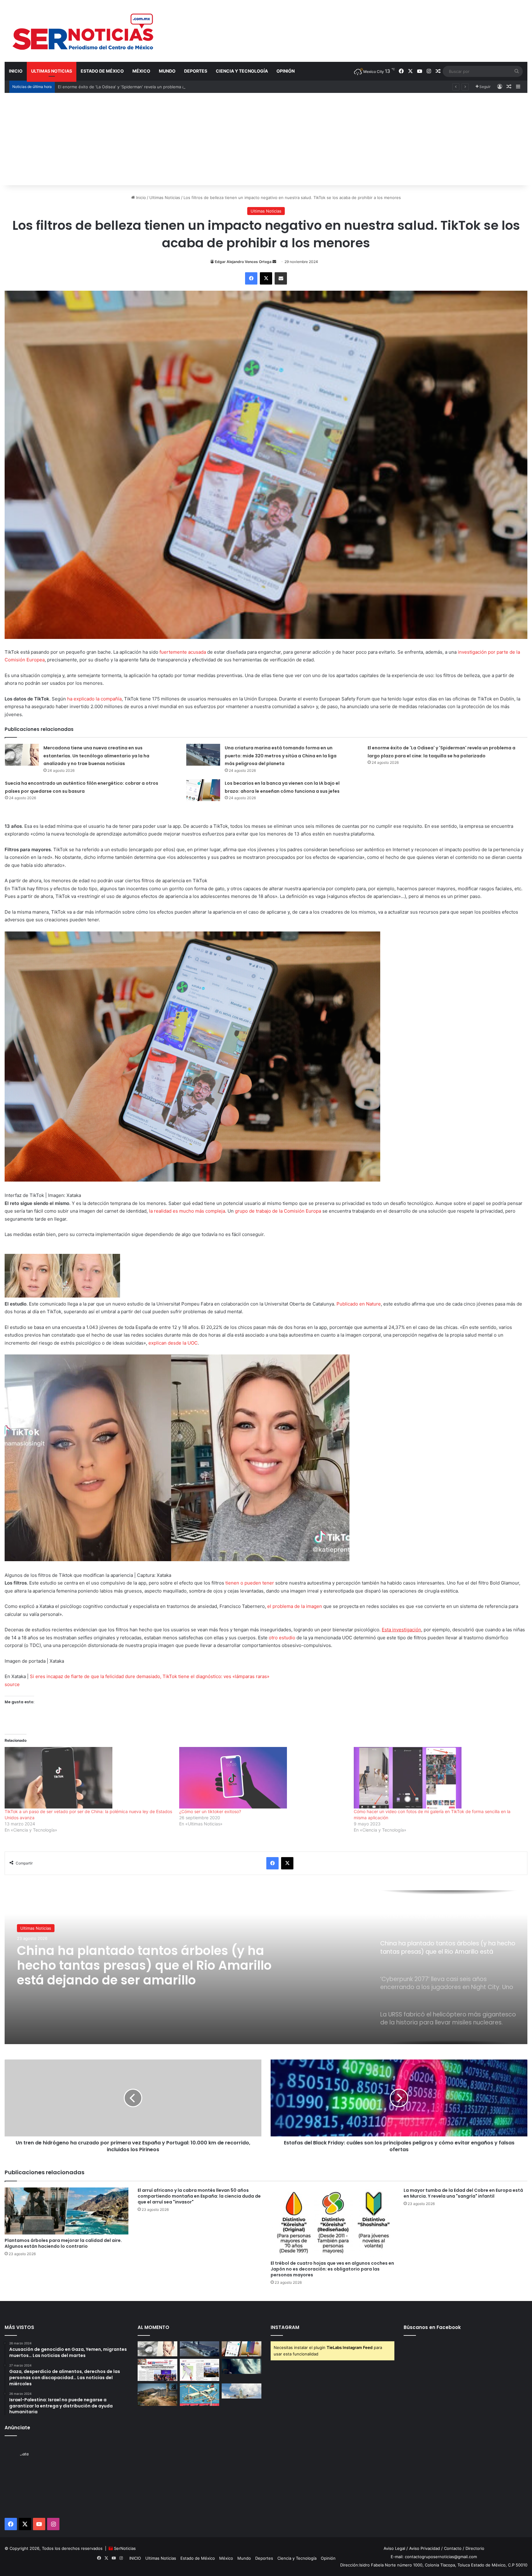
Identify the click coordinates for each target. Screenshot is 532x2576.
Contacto (453, 2548)
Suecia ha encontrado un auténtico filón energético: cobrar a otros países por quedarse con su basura (157, 87)
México (141, 71)
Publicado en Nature (359, 1304)
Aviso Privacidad (425, 2548)
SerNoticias (125, 2548)
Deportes (196, 71)
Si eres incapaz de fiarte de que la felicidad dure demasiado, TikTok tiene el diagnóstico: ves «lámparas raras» (150, 1676)
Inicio (140, 197)
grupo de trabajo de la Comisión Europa (278, 1211)
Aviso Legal (394, 2548)
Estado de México (102, 71)
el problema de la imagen (295, 1606)
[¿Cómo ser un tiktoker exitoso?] (263, 1778)
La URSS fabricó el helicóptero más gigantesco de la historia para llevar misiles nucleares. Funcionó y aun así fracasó (134, 1965)
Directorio (475, 2548)
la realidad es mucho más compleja (187, 1211)
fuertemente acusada (183, 652)
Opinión (286, 71)
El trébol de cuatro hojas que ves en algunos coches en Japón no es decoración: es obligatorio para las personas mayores (332, 2269)
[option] (266, 1967)
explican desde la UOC (173, 1343)
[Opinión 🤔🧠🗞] (200, 2370)
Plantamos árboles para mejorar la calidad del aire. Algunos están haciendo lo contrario (63, 2243)
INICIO (16, 71)
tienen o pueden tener (250, 1583)
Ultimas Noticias (52, 71)
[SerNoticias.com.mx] (83, 31)
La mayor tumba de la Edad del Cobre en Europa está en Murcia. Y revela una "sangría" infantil (463, 2193)
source (12, 1684)
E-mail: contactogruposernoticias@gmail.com (434, 2557)
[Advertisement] (266, 139)
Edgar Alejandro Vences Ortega (243, 262)
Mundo (167, 71)
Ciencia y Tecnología (242, 71)
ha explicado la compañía (94, 699)
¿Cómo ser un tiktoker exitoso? (210, 1811)
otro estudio (282, 1638)
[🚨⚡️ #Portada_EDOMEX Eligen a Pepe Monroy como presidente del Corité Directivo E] (157, 2370)
